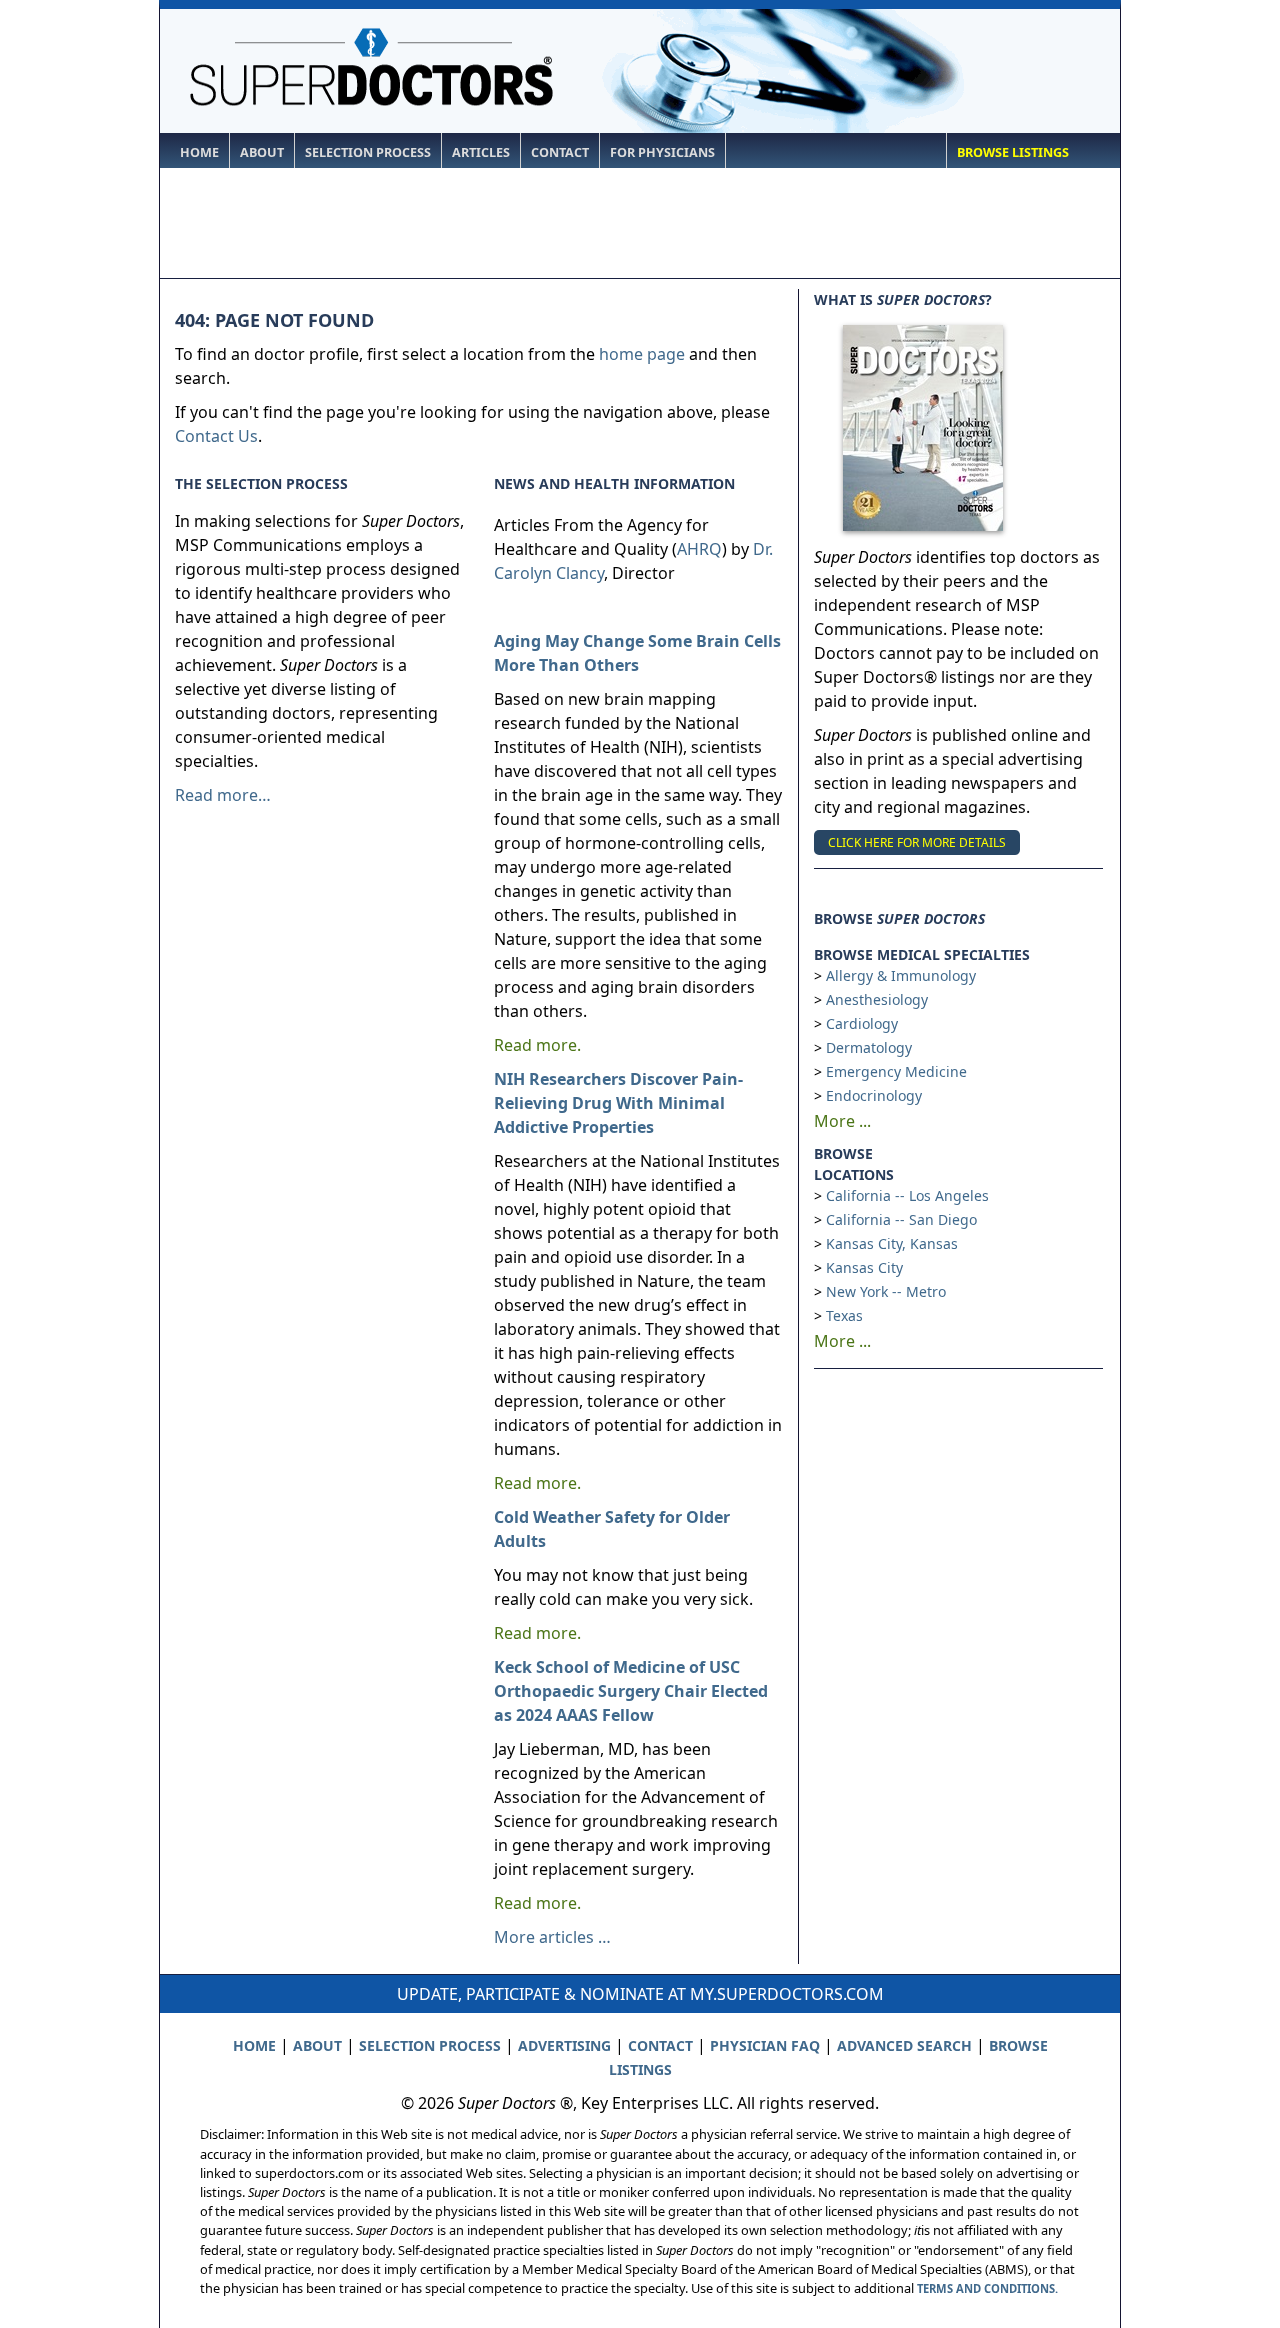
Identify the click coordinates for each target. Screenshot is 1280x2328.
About (262, 152)
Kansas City (864, 1267)
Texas (844, 1315)
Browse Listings (1013, 152)
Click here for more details (917, 842)
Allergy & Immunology (901, 975)
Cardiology (862, 1023)
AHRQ (699, 549)
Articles (481, 152)
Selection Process (368, 152)
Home (199, 152)
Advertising (564, 2045)
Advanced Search (904, 2045)
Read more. (537, 1045)
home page (642, 354)
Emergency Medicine (896, 1071)
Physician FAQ (765, 2045)
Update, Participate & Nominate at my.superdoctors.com (640, 1994)
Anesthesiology (877, 999)
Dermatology (869, 1047)
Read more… (223, 795)
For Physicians (662, 152)
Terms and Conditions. (987, 2288)
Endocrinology (874, 1095)
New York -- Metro (886, 1291)
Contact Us (216, 436)
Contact (560, 152)
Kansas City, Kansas (892, 1243)
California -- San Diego (901, 1219)
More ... (842, 1121)
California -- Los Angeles (907, 1195)
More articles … (552, 1937)
